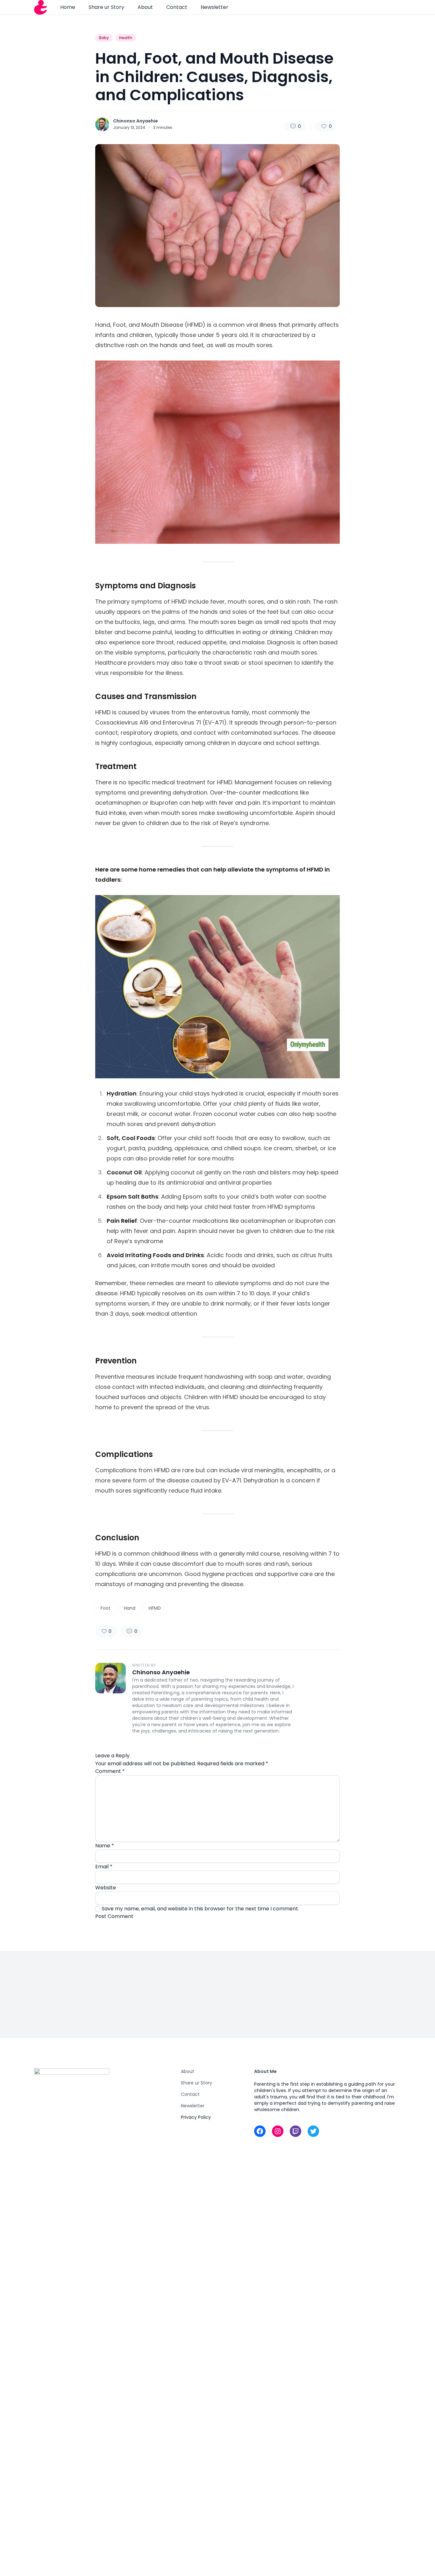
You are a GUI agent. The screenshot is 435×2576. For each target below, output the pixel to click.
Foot (106, 1608)
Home (68, 7)
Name (105, 1846)
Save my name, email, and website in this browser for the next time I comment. (200, 1909)
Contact (177, 7)
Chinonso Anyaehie (135, 121)
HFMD (155, 1608)
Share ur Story (106, 7)
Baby (104, 38)
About (145, 7)
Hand (130, 1608)
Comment (110, 1771)
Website (106, 1888)
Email (104, 1867)
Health (126, 38)
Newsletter (214, 7)
